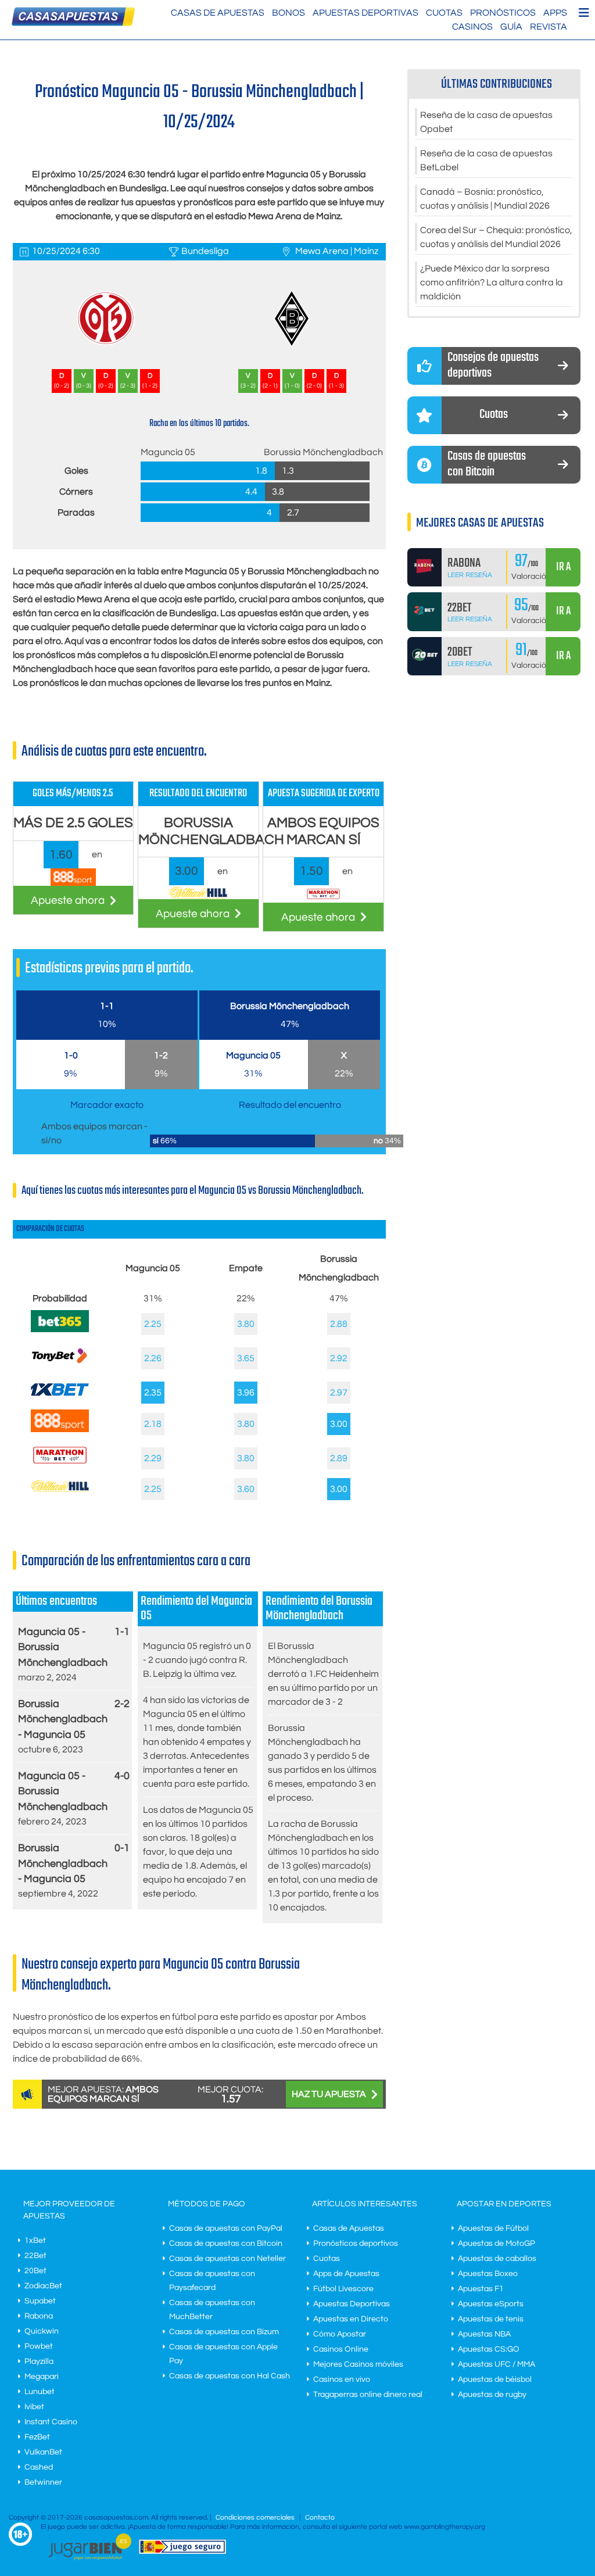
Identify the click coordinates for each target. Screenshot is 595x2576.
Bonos (288, 13)
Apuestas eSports (491, 2304)
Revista (549, 27)
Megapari (42, 2377)
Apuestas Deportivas (365, 13)
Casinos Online (341, 2349)
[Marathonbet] (60, 1466)
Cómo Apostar (340, 2334)
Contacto (320, 2518)
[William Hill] (60, 1489)
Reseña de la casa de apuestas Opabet (486, 122)
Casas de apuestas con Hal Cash (230, 2376)
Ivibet (34, 2407)
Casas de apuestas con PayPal (226, 2228)
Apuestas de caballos (497, 2259)
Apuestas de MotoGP (497, 2244)
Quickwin (42, 2331)
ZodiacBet (43, 2286)
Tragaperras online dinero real (368, 2395)
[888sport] (60, 1429)
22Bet (35, 2256)
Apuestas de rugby (492, 2395)
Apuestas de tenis (491, 2319)
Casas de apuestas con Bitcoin (226, 2244)
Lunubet (40, 2392)
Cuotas (444, 13)
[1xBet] (60, 1398)
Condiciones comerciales (256, 2518)
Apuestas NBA (484, 2334)
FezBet (37, 2437)
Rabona (39, 2316)
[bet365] (60, 1329)
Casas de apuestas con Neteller (227, 2259)
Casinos (472, 27)
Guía (511, 27)
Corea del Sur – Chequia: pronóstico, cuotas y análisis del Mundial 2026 (496, 237)
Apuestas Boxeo (488, 2274)
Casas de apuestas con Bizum (224, 2332)
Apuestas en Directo (351, 2319)
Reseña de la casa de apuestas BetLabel (486, 160)
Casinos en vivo (342, 2380)
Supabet (40, 2301)
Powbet (39, 2346)
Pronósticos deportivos (356, 2244)
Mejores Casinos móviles (358, 2364)
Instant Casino (51, 2422)
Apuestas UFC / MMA (497, 2364)
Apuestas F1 (481, 2289)
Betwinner (43, 2482)
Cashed (39, 2467)
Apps (555, 13)
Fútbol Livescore (343, 2289)
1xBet (35, 2241)
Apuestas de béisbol (495, 2380)
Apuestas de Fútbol (493, 2228)
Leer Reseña (470, 575)
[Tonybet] (60, 1367)
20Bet (35, 2271)
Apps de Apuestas (346, 2274)
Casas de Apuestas (218, 13)
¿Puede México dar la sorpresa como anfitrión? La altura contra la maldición (492, 282)
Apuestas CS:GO (489, 2349)
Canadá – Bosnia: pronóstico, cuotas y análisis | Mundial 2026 (485, 199)
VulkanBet (43, 2452)
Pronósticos (503, 13)
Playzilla (39, 2362)
